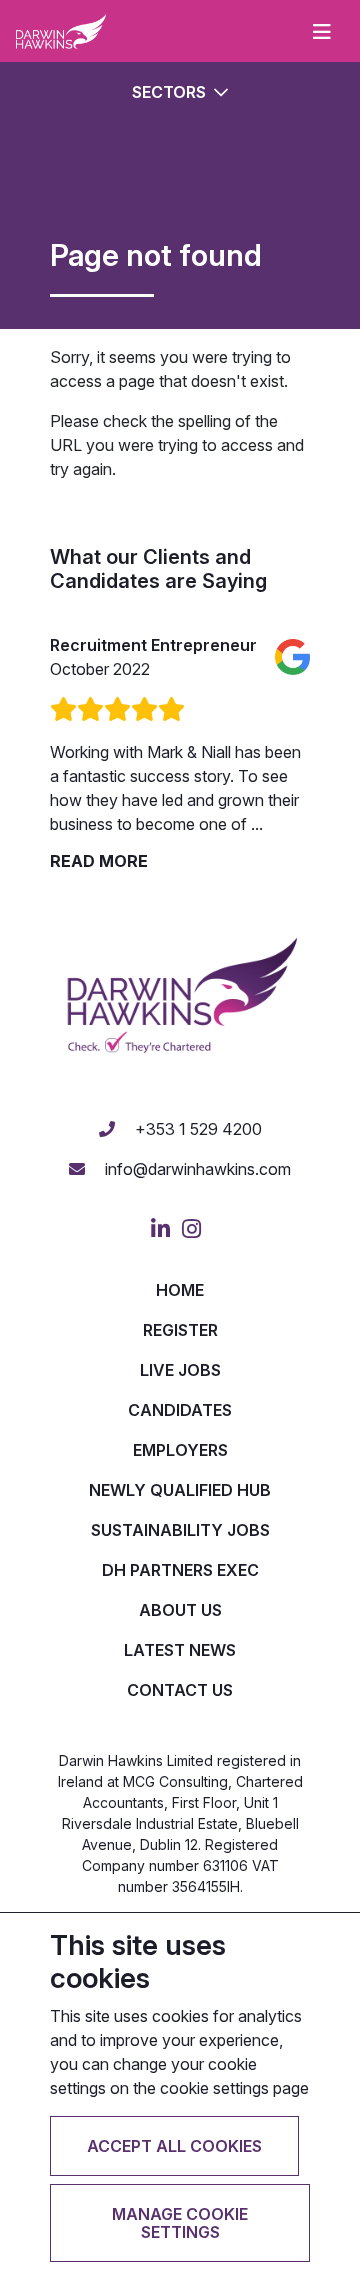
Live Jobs (180, 1370)
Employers (180, 1450)
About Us (180, 1610)
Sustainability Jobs (180, 1530)
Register (180, 1330)
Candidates (180, 1410)
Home (180, 1290)
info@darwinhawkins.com (196, 1169)
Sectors (171, 92)
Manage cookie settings (180, 2223)
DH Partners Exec (180, 1570)
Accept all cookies (174, 2146)
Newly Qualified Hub (180, 1490)
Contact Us (180, 1690)
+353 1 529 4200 (196, 1129)
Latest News (180, 1650)
